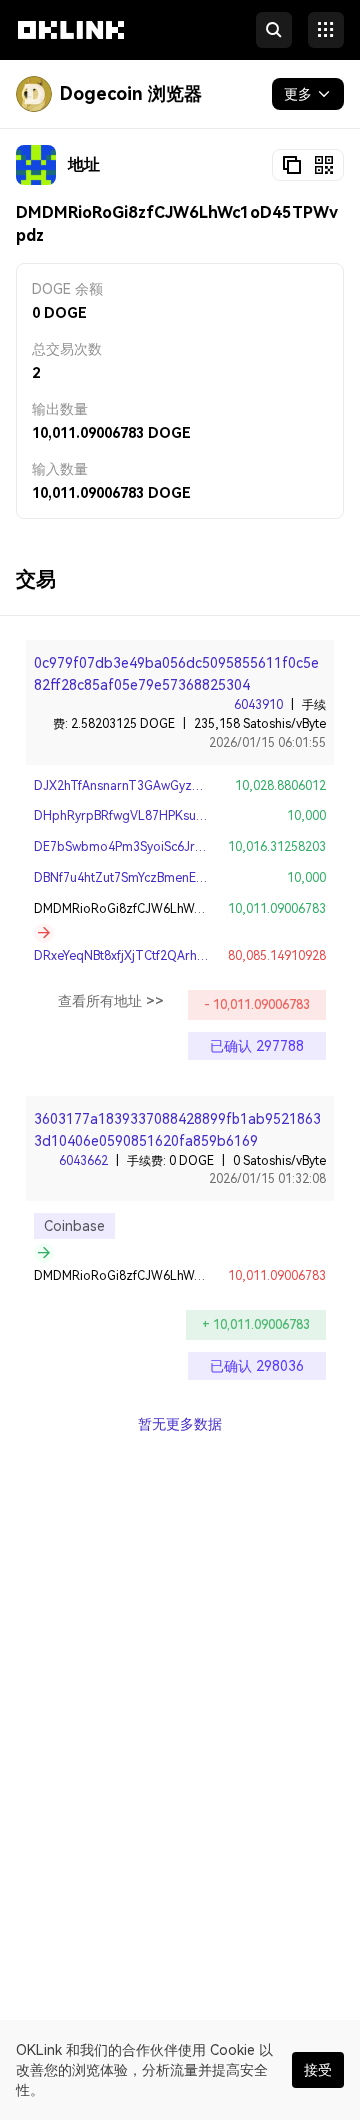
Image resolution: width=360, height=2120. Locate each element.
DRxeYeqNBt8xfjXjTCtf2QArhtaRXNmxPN (150, 956)
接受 (318, 2070)
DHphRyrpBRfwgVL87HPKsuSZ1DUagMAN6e (163, 816)
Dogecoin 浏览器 (131, 93)
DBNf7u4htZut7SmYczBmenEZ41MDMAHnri (156, 878)
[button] (71, 48)
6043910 (258, 705)
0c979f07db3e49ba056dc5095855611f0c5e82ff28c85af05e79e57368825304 (176, 674)
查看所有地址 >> (111, 1001)
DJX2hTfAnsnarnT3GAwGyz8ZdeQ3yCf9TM (158, 786)
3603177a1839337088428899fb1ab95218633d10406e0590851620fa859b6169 (177, 1130)
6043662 (83, 1161)
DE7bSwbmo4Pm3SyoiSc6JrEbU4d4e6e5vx (157, 847)
